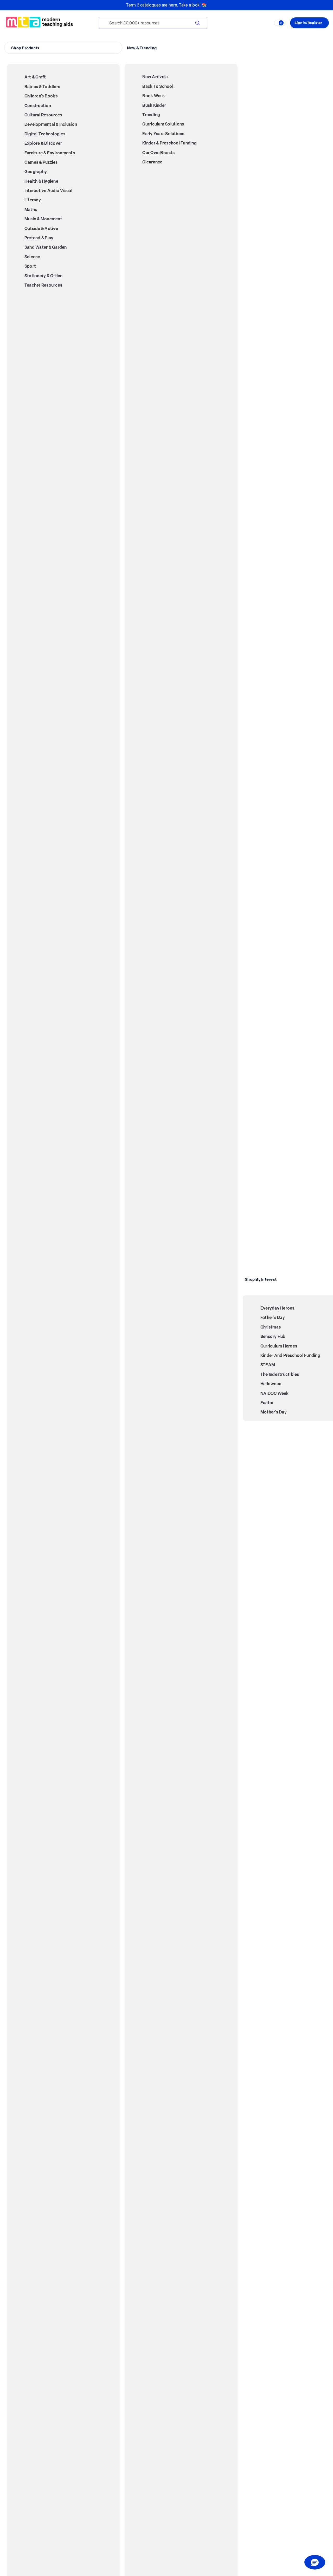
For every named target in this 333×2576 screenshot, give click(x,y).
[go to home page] (40, 22)
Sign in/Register (308, 23)
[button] (315, 2562)
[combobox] (153, 23)
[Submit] (196, 23)
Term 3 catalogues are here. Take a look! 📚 (166, 5)
